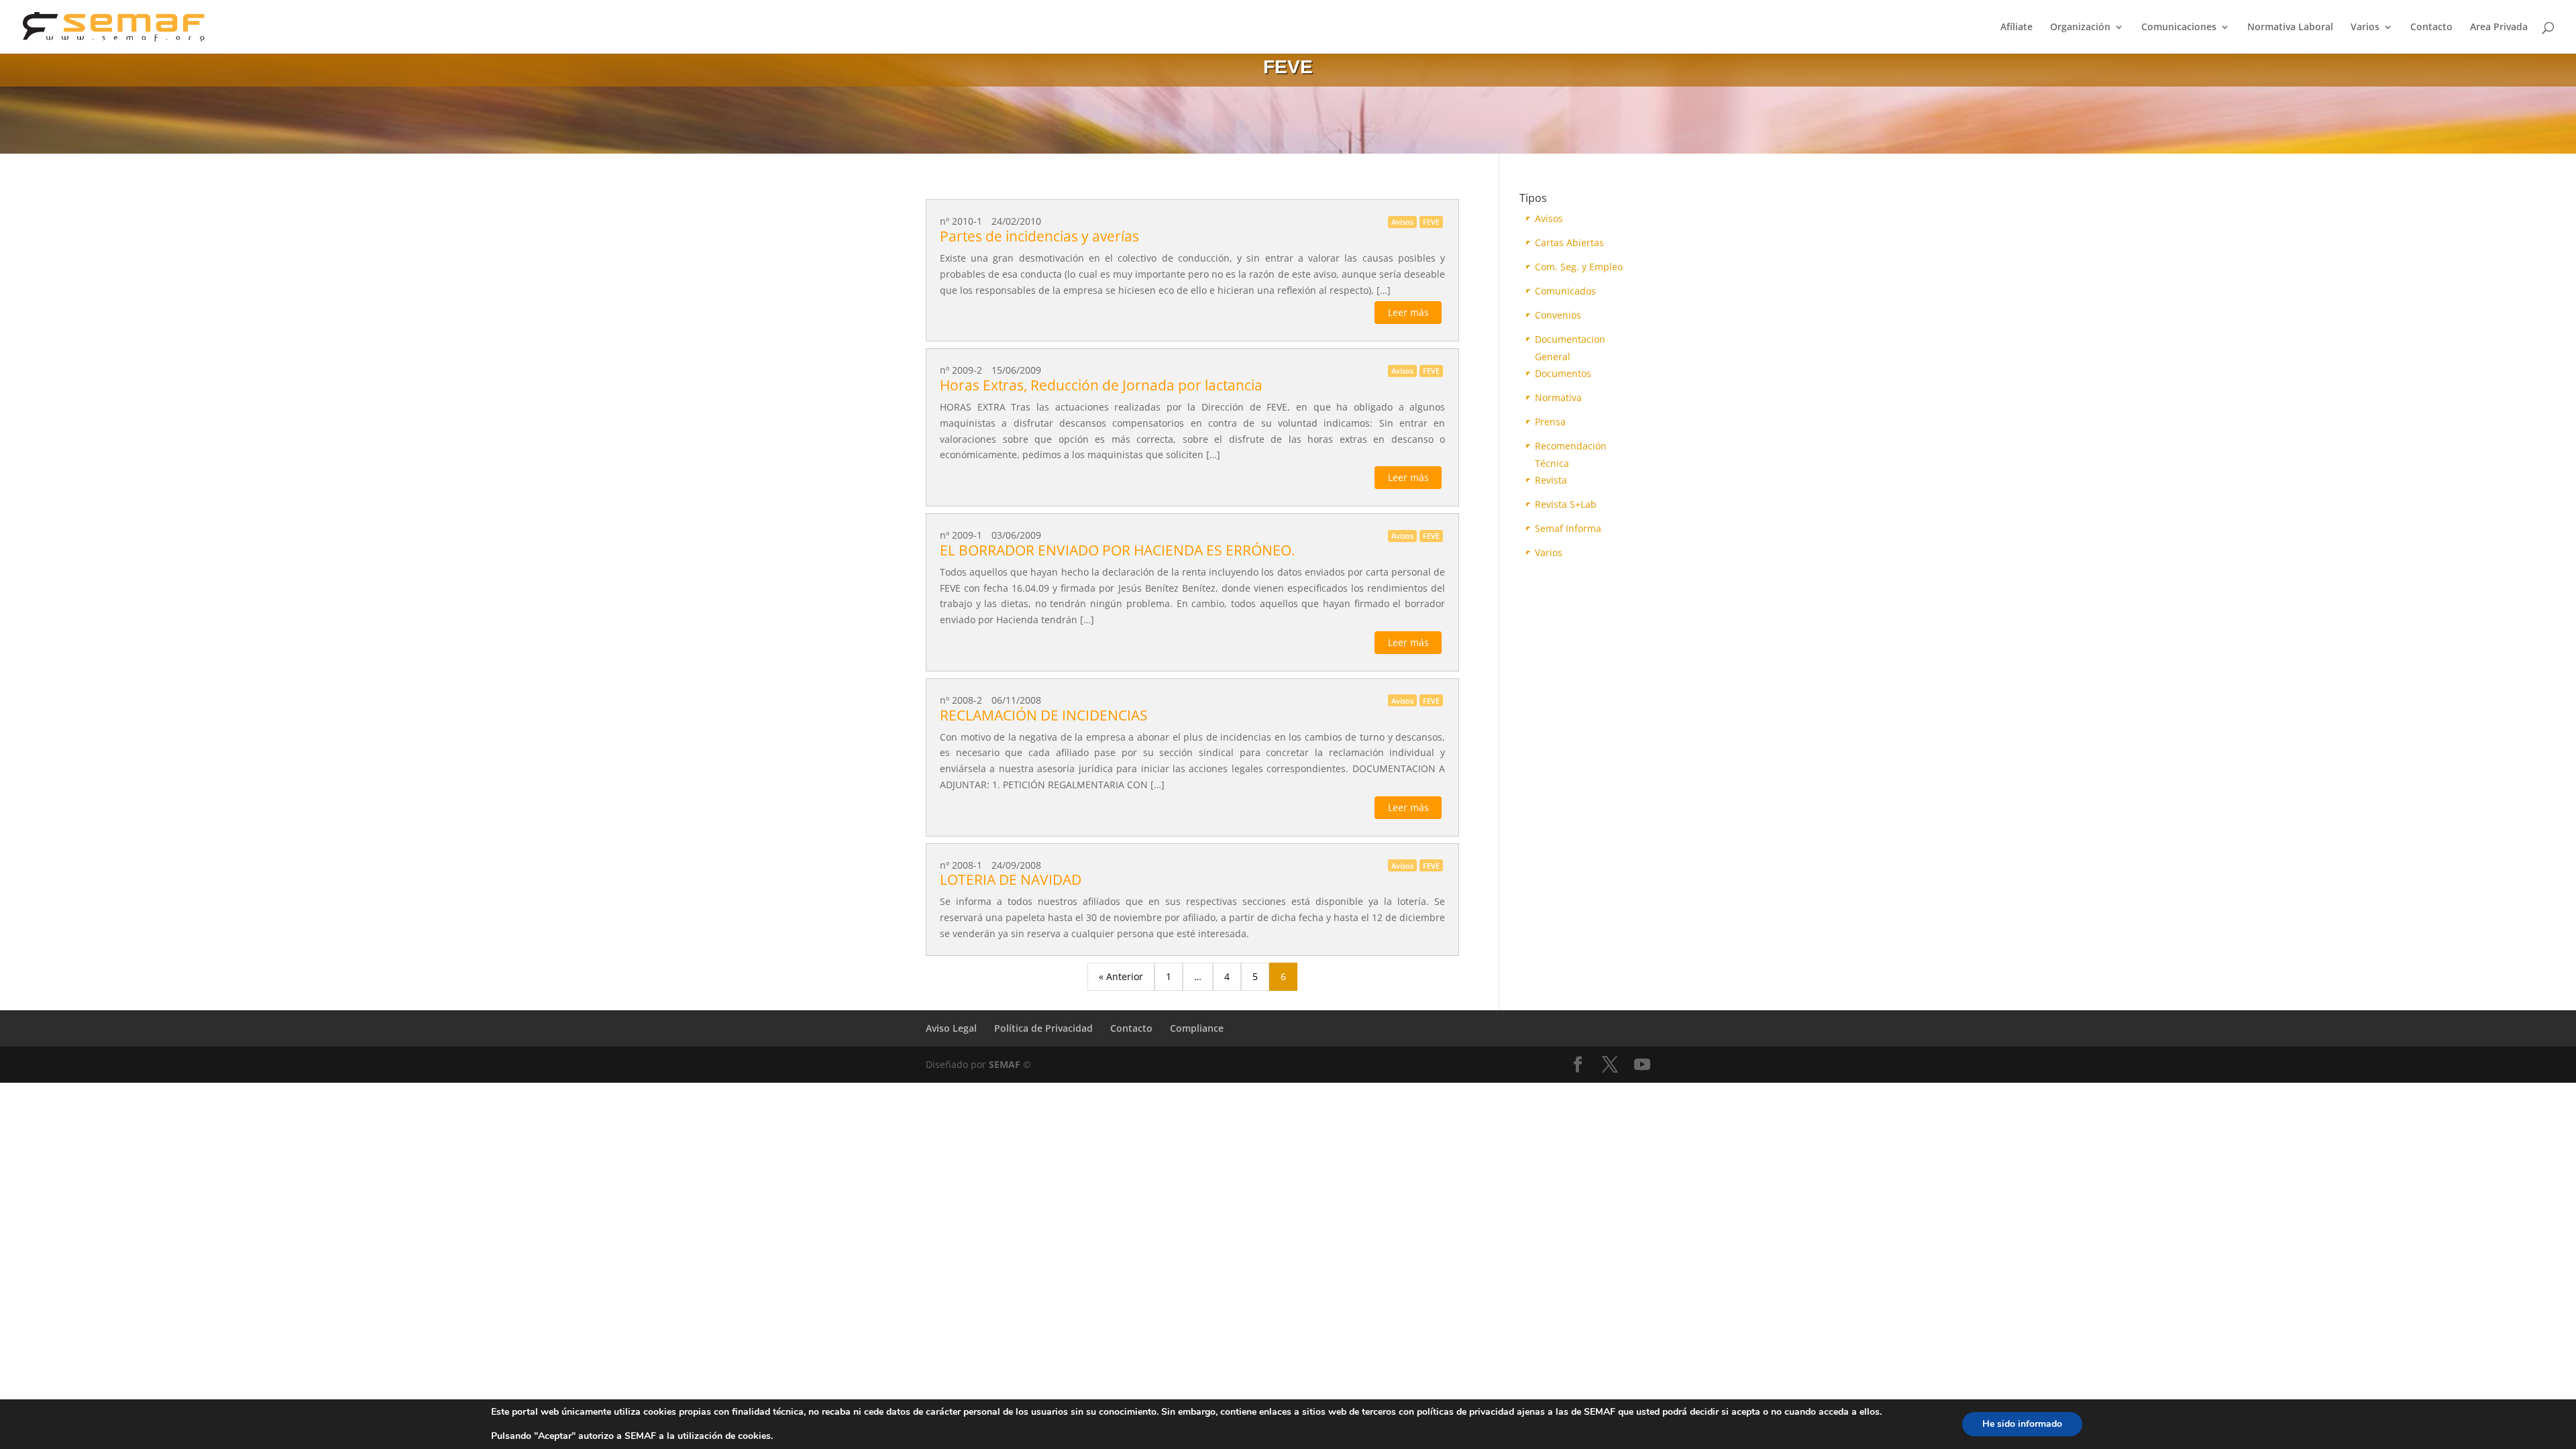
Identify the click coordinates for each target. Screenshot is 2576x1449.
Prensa (1550, 422)
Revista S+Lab (1566, 504)
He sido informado (2022, 1424)
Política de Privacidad (1043, 1028)
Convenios (1558, 315)
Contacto (2431, 28)
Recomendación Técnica (1571, 447)
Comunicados (1565, 291)
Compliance (1197, 1028)
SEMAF (1005, 1064)
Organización (2080, 28)
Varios (2365, 28)
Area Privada (2499, 28)
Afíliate (2017, 28)
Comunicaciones (2179, 28)
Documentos (1563, 373)
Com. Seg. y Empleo (1579, 267)
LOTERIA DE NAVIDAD (1011, 879)
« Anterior (1121, 976)
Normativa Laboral (2290, 28)
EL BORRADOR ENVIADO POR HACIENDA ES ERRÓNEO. (1118, 550)
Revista (1551, 480)
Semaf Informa (1568, 528)
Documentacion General (1570, 340)
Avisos (1549, 218)
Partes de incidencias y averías (1039, 236)
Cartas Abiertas (1569, 243)
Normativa (1558, 397)
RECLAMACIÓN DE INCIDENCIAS (1044, 715)
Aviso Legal (951, 1028)
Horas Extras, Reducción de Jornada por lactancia (1101, 385)
